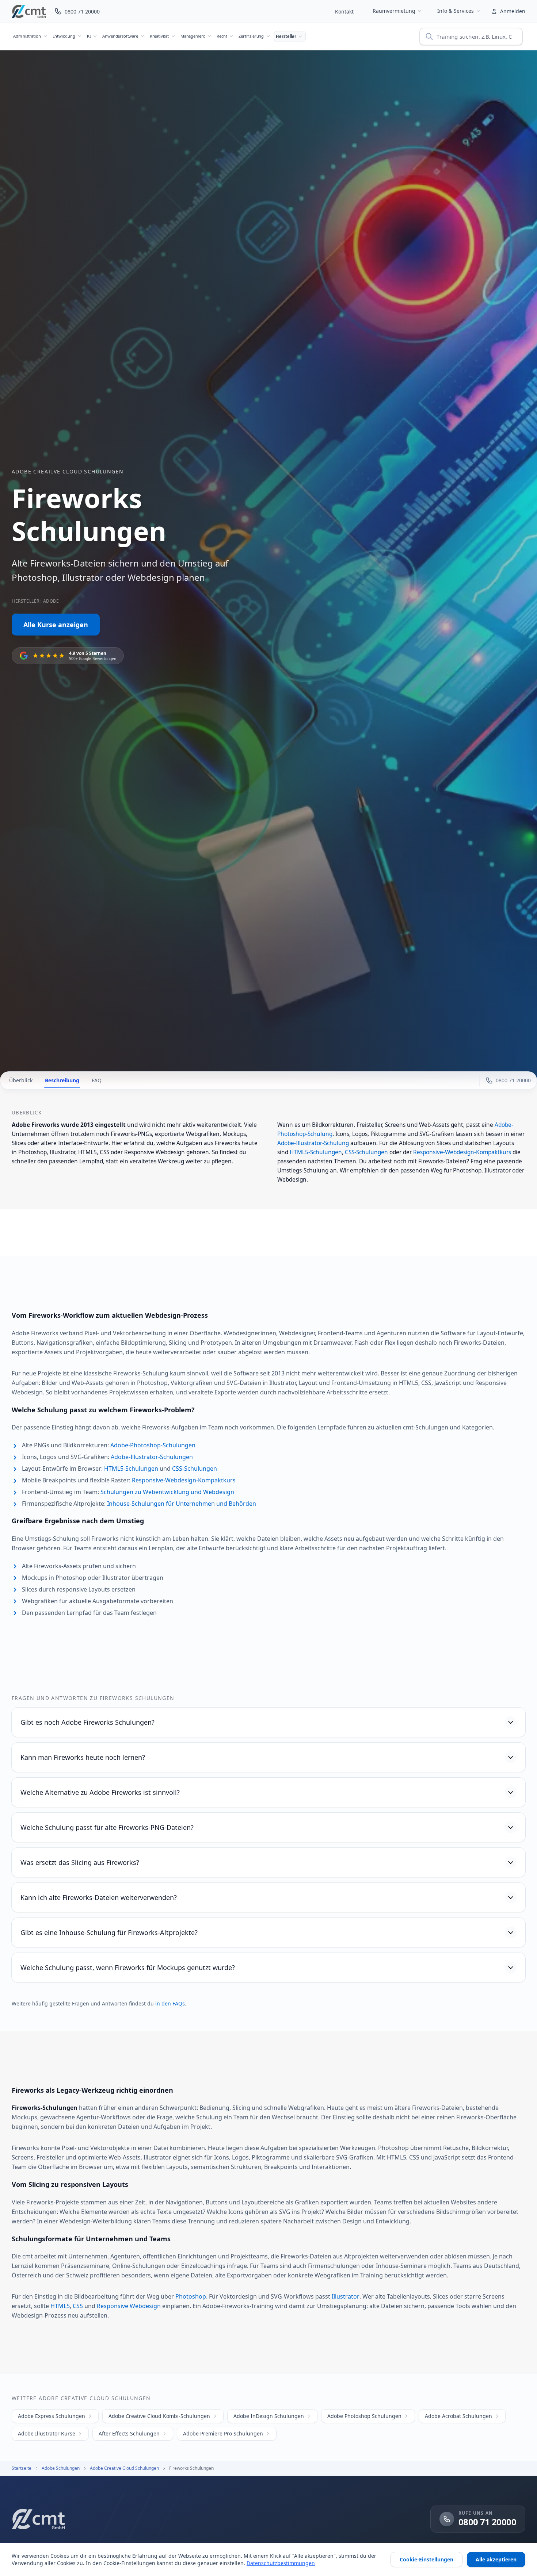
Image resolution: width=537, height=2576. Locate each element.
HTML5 (60, 2306)
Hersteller (286, 36)
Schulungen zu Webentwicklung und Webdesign (167, 1492)
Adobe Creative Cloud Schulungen (68, 471)
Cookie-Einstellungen (426, 2559)
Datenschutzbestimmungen (281, 2563)
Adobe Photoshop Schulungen (364, 2416)
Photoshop (191, 2296)
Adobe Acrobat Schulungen (458, 2416)
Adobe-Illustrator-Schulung (313, 1143)
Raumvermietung (394, 11)
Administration (27, 36)
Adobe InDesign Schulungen (269, 2416)
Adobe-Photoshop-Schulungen (153, 1445)
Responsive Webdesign (129, 2306)
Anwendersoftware (120, 36)
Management (193, 36)
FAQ (97, 1080)
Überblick (21, 1080)
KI (89, 36)
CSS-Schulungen (366, 1152)
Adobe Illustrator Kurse (47, 2433)
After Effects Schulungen (129, 2433)
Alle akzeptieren (496, 2559)
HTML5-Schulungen (316, 1152)
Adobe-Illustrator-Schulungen (152, 1457)
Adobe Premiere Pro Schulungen (223, 2433)
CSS (78, 2306)
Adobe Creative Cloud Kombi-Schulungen (159, 2416)
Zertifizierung (251, 36)
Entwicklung (64, 36)
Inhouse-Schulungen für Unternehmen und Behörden (182, 1504)
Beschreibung (62, 1080)
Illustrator (346, 2296)
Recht (222, 36)
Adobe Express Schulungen (52, 2416)
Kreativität (159, 36)
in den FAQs (170, 2003)
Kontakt (344, 11)
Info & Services (456, 11)
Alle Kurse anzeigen (56, 625)
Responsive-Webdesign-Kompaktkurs (462, 1152)
